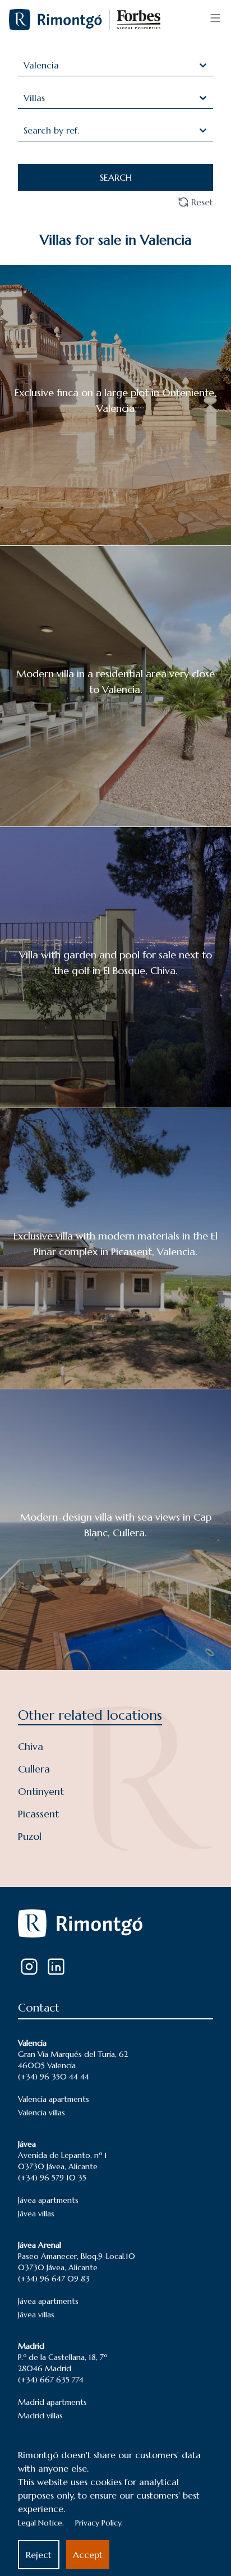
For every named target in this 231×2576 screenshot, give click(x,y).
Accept (88, 2555)
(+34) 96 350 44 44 (54, 2077)
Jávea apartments (48, 2200)
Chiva (31, 1746)
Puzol (30, 1836)
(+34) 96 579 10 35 (52, 2178)
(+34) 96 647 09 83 (54, 2279)
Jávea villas (36, 2214)
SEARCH (116, 177)
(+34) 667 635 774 (51, 2380)
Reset (202, 202)
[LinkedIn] (56, 1967)
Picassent (38, 1814)
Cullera (34, 1769)
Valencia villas (41, 2113)
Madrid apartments (52, 2402)
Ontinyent (41, 1791)
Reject (39, 2555)
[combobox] (25, 65)
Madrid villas (40, 2416)
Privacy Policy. (99, 2523)
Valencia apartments (54, 2099)
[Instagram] (29, 1967)
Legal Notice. (41, 2523)
